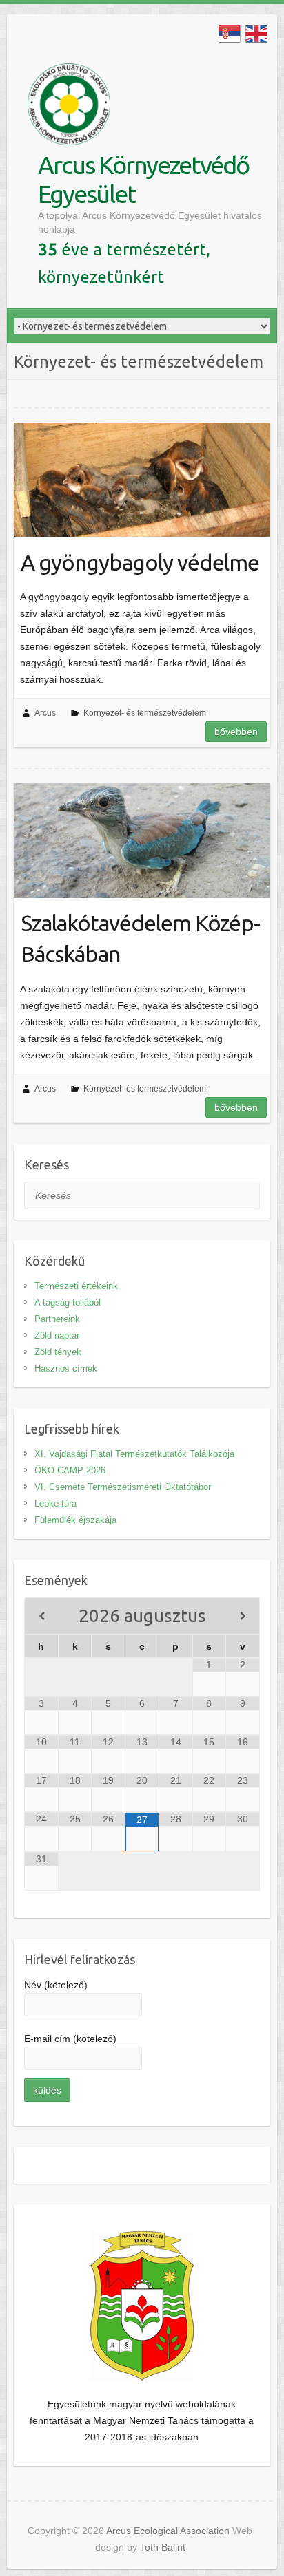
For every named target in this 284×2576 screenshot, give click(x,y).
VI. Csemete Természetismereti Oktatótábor (123, 1487)
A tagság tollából (68, 1302)
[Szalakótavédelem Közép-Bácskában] (142, 840)
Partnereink (57, 1319)
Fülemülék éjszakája (75, 1520)
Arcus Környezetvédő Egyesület (143, 179)
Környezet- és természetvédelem (145, 713)
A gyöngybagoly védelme (140, 562)
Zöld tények (58, 1352)
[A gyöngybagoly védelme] (142, 480)
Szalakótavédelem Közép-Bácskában (140, 938)
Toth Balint (163, 2547)
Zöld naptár (57, 1335)
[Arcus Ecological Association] (69, 107)
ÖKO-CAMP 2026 (70, 1470)
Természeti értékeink (76, 1286)
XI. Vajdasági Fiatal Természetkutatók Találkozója (134, 1454)
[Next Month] (243, 1616)
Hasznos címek (66, 1369)
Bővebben (236, 732)
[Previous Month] (42, 1616)
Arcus (45, 713)
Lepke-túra (55, 1503)
